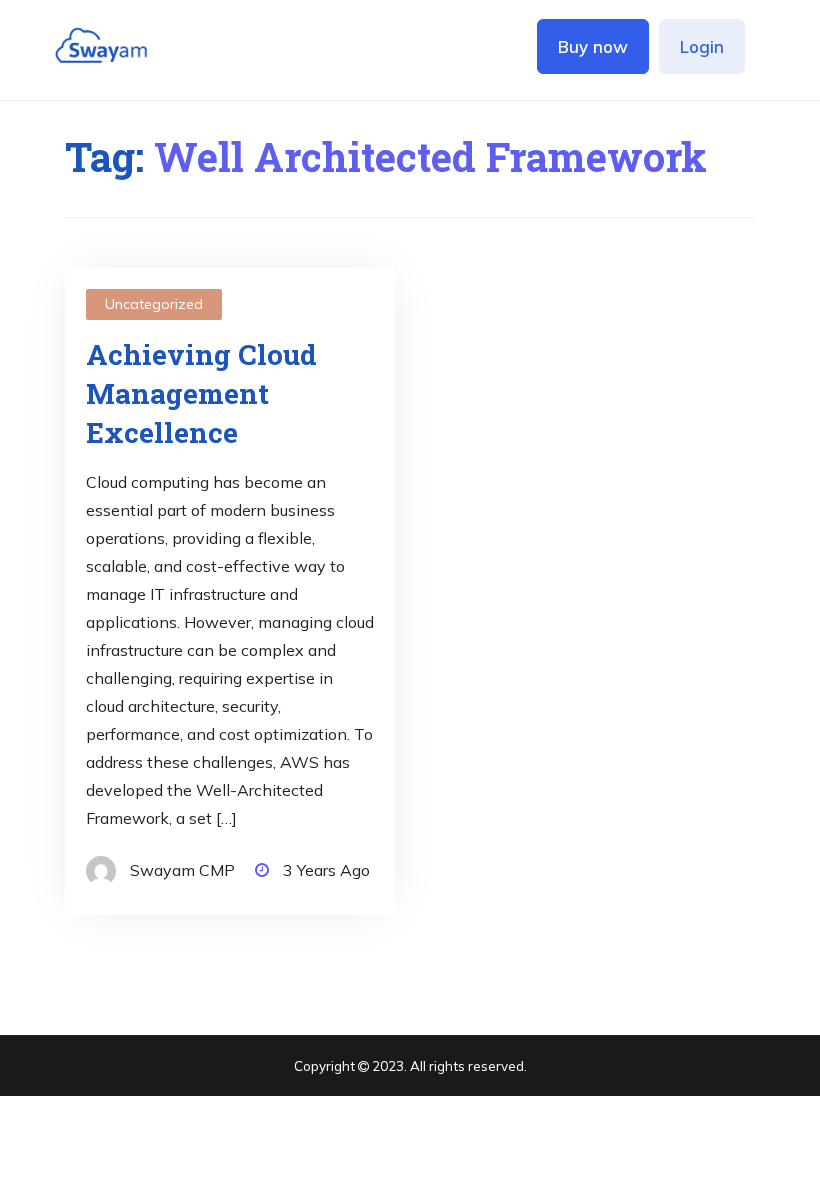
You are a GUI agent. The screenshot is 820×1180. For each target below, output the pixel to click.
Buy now (593, 46)
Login (702, 46)
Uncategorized (154, 304)
